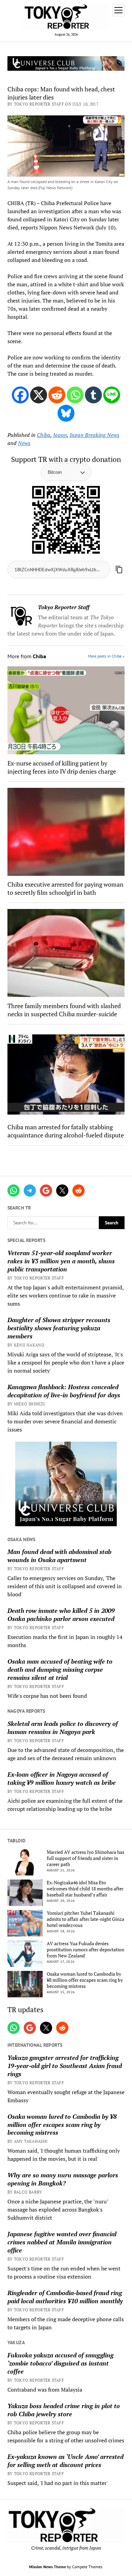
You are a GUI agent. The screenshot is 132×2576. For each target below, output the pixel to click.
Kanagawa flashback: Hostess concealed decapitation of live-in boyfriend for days (64, 1391)
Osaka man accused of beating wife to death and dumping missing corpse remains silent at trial (60, 1669)
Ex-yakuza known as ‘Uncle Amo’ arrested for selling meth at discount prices (65, 2461)
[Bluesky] (66, 413)
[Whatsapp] (75, 395)
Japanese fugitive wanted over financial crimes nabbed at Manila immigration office (62, 2242)
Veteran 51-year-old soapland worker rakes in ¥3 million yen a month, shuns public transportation (61, 1261)
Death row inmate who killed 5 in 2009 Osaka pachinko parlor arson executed (61, 1615)
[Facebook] (20, 395)
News (24, 443)
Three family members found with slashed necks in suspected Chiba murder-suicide (64, 1010)
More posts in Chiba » (106, 656)
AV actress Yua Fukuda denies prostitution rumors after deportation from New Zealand (85, 1950)
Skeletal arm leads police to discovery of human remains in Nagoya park (63, 1728)
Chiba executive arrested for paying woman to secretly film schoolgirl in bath (65, 888)
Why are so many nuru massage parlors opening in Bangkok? (63, 2179)
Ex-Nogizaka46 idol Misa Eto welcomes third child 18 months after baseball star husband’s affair (85, 1889)
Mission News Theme (48, 2567)
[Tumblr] (93, 395)
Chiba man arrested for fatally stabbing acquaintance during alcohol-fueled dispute (66, 1131)
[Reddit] (57, 395)
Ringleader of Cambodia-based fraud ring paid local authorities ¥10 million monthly (65, 2297)
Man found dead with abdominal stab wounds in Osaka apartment (59, 1556)
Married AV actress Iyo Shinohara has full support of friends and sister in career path (85, 1858)
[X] (39, 395)
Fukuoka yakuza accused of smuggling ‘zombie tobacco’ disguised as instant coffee (60, 2363)
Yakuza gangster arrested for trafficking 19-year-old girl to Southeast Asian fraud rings (65, 2066)
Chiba (44, 435)
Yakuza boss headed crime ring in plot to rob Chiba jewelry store (64, 2410)
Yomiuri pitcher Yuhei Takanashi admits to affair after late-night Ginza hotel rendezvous (85, 1919)
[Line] (112, 395)
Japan (60, 435)
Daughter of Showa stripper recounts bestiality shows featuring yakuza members (59, 1328)
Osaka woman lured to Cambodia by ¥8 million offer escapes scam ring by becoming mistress (85, 1980)
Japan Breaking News (95, 435)
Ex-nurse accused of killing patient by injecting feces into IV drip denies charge (62, 767)
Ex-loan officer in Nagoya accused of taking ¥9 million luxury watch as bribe (62, 1778)
